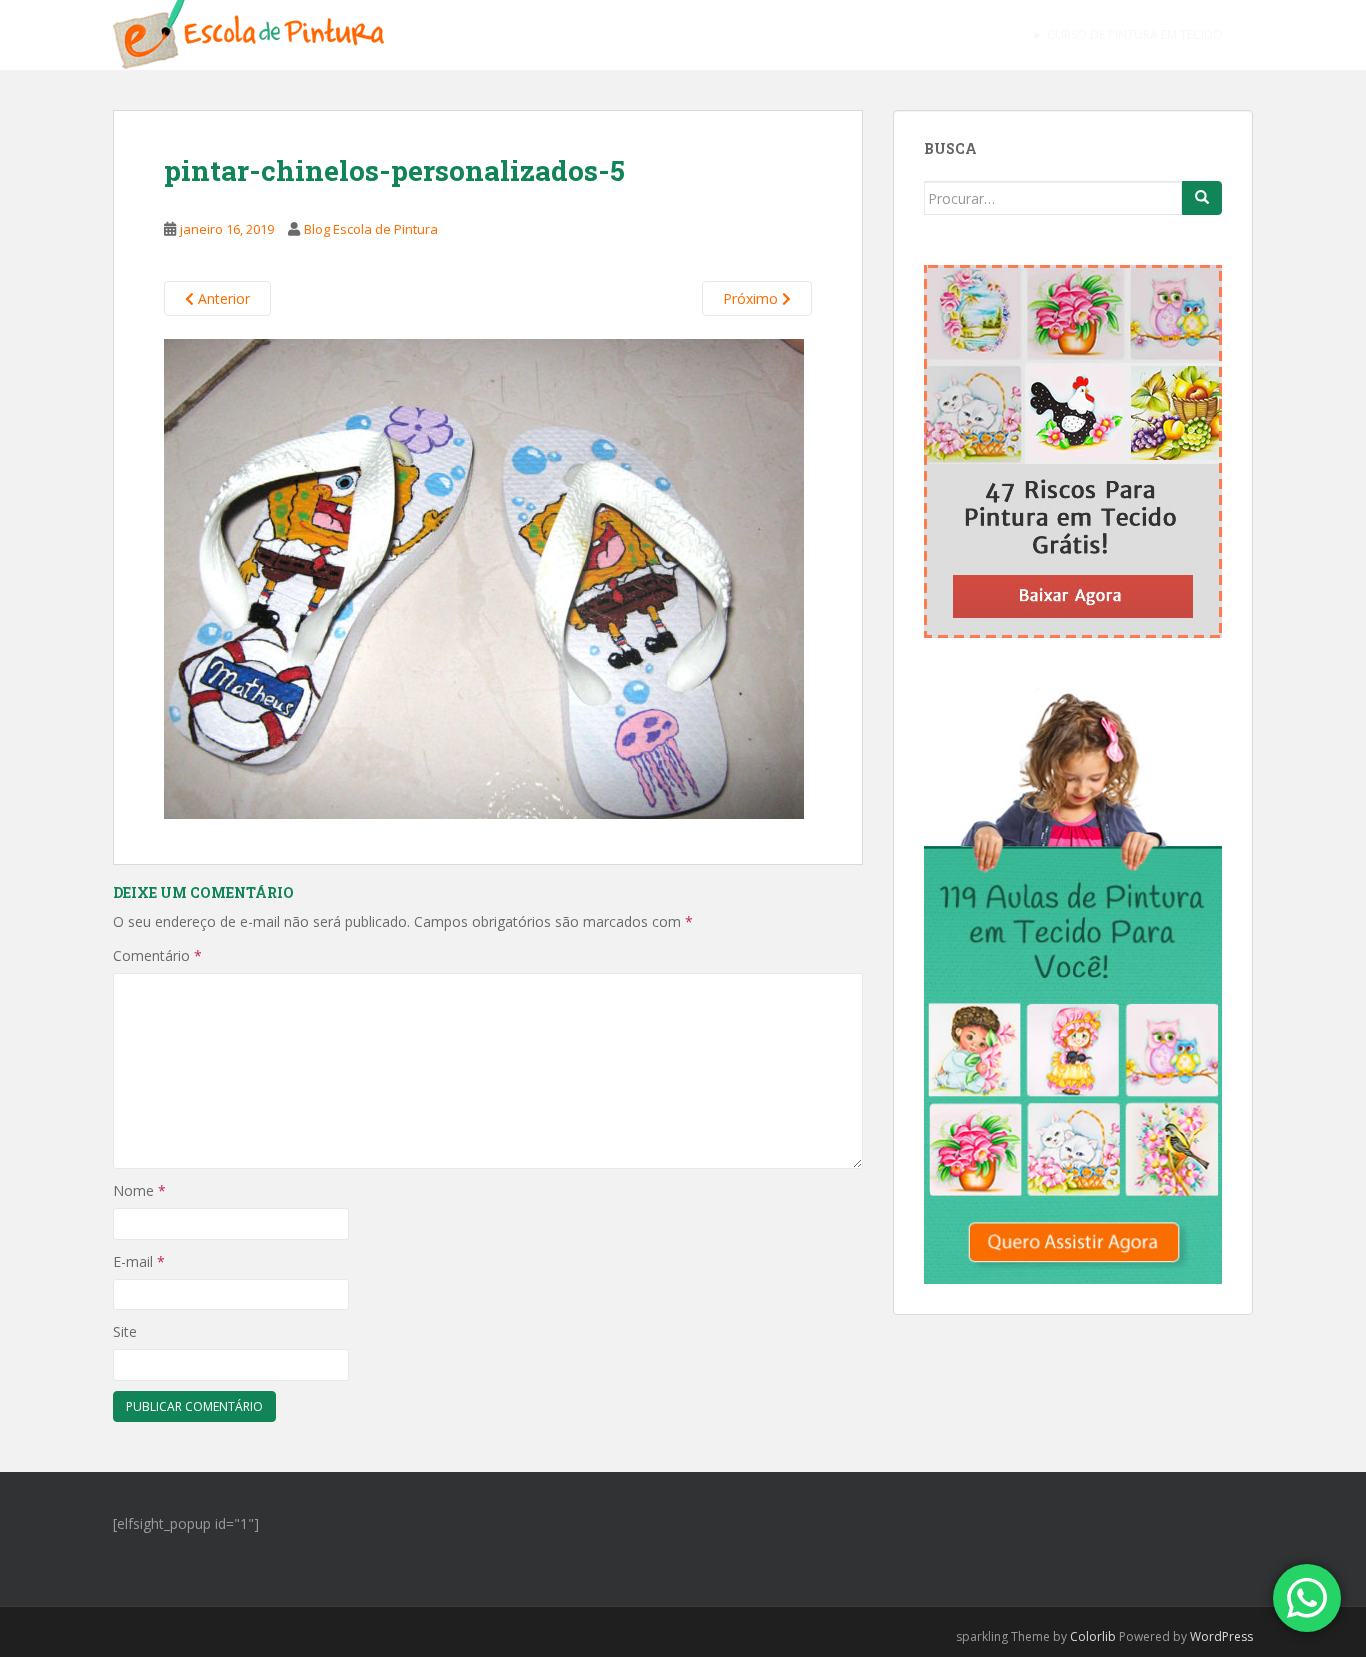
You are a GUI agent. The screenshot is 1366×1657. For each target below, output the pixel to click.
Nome (139, 1190)
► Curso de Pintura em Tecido (1127, 34)
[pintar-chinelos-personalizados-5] (484, 577)
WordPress (1221, 1636)
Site (125, 1331)
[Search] (1202, 198)
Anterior (222, 298)
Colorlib (1093, 1636)
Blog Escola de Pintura (371, 229)
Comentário (157, 955)
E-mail (139, 1261)
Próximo (752, 298)
